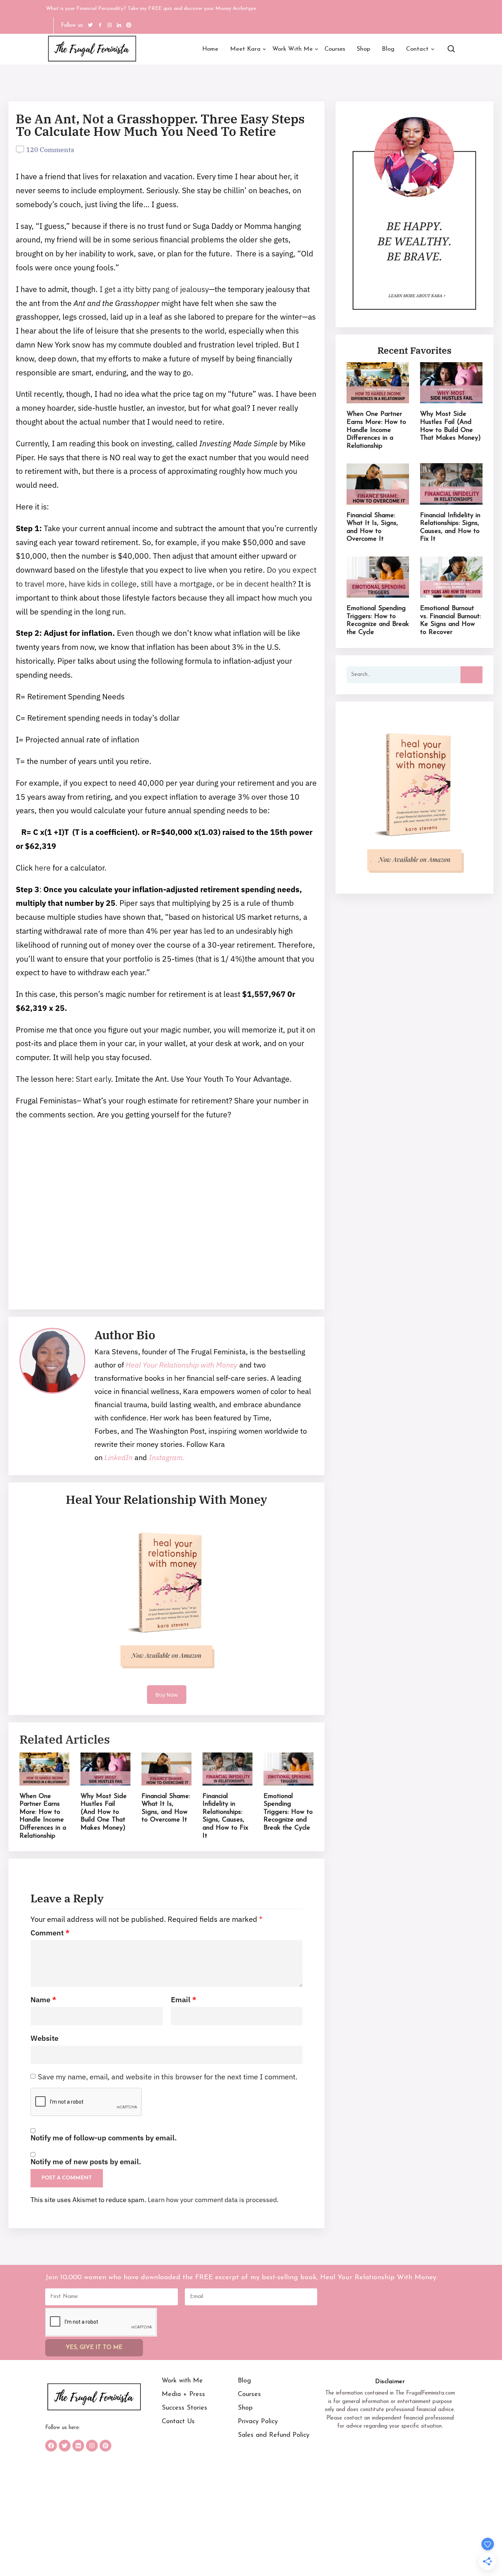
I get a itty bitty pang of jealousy (153, 289)
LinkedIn (119, 1457)
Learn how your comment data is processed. (213, 2200)
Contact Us (178, 2422)
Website (44, 2038)
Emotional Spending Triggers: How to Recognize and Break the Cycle (288, 1812)
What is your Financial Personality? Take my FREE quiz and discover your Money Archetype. (152, 9)
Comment (50, 1933)
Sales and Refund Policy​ (274, 2435)
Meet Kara (245, 49)
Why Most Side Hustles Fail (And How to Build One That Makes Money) (104, 1812)
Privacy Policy (258, 2422)
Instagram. (166, 1457)
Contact (417, 49)
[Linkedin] (78, 2446)
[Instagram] (92, 2446)
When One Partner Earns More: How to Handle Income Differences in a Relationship (376, 430)
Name (43, 2000)
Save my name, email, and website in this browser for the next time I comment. (168, 2077)
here (44, 868)
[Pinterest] (105, 2446)
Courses (335, 49)
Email (184, 2000)
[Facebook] (51, 2446)
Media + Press (183, 2395)
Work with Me (182, 2381)
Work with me (293, 49)
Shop (363, 49)
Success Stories (184, 2408)
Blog (388, 49)
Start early (93, 1079)
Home (210, 49)
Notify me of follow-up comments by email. (104, 2138)
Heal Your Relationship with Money (182, 1365)
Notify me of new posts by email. (86, 2162)
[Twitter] (65, 2446)
